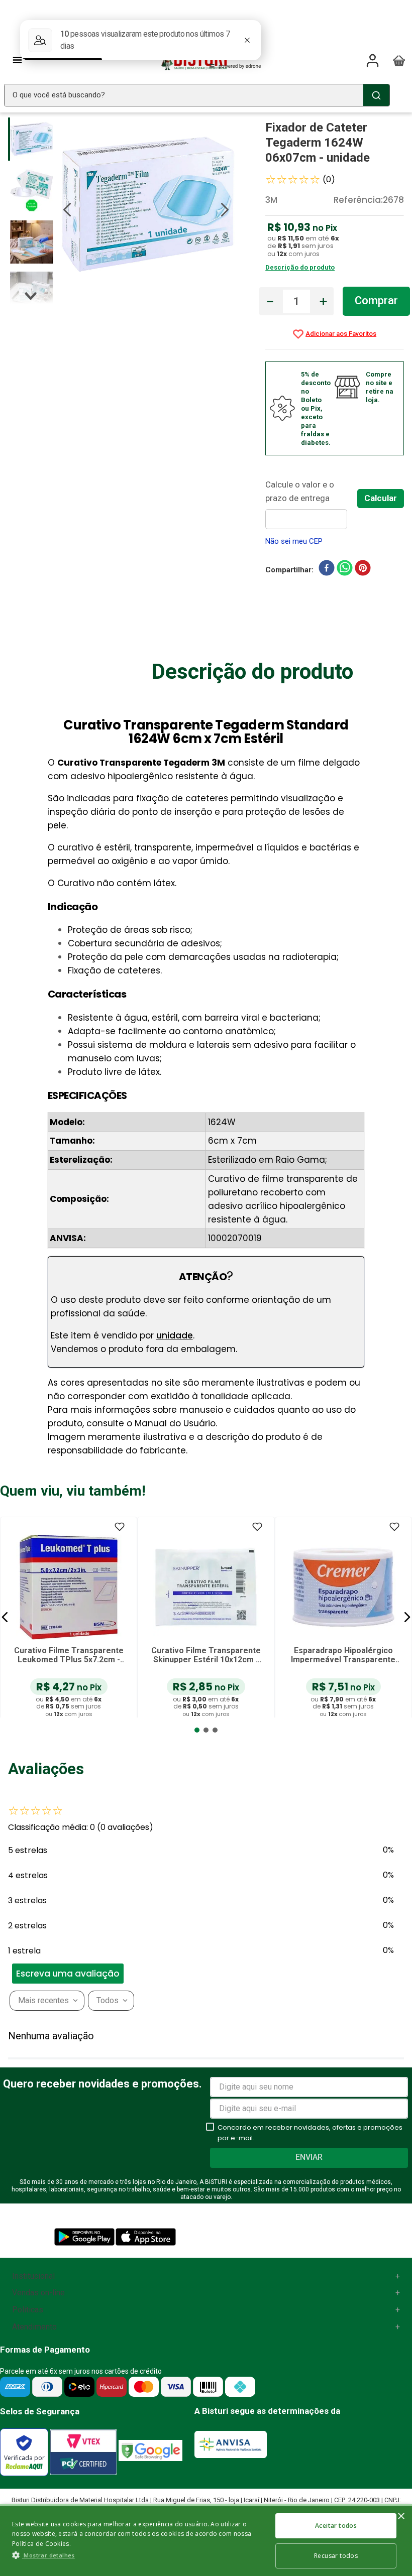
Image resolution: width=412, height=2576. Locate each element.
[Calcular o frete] (381, 499)
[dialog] (206, 2540)
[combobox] (197, 95)
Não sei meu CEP (294, 541)
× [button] (401, 2517)
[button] (5, 1617)
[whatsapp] (345, 570)
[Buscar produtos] (376, 95)
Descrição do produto (300, 267)
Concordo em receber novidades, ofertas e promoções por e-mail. (310, 2133)
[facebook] (327, 570)
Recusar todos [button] (336, 2556)
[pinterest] (363, 570)
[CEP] (311, 504)
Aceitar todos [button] (336, 2526)
